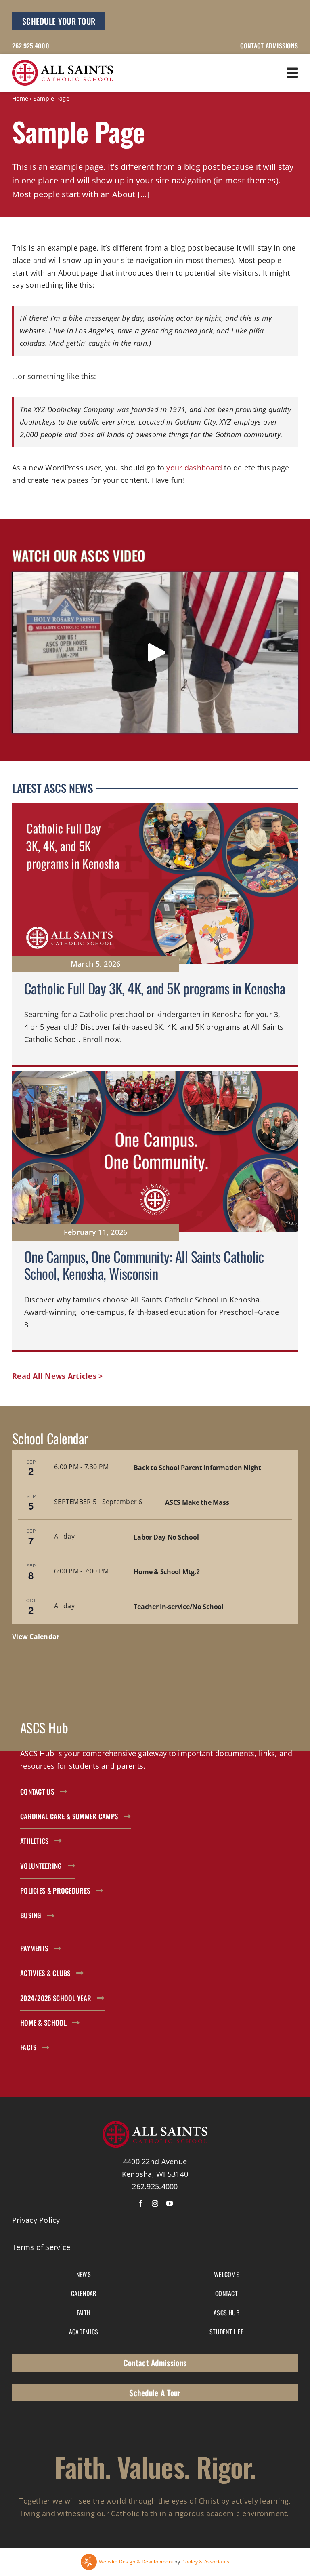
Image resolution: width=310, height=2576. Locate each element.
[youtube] (170, 2203)
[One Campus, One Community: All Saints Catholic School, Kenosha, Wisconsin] (155, 1212)
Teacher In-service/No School (178, 1607)
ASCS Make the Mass (197, 1502)
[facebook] (140, 2203)
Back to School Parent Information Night (197, 1468)
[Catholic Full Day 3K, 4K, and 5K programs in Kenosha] (155, 935)
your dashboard (194, 468)
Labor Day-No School (166, 1537)
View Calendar (36, 1637)
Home (20, 98)
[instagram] (155, 2203)
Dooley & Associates (205, 2562)
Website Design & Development (136, 2562)
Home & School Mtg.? (167, 1572)
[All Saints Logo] (63, 63)
